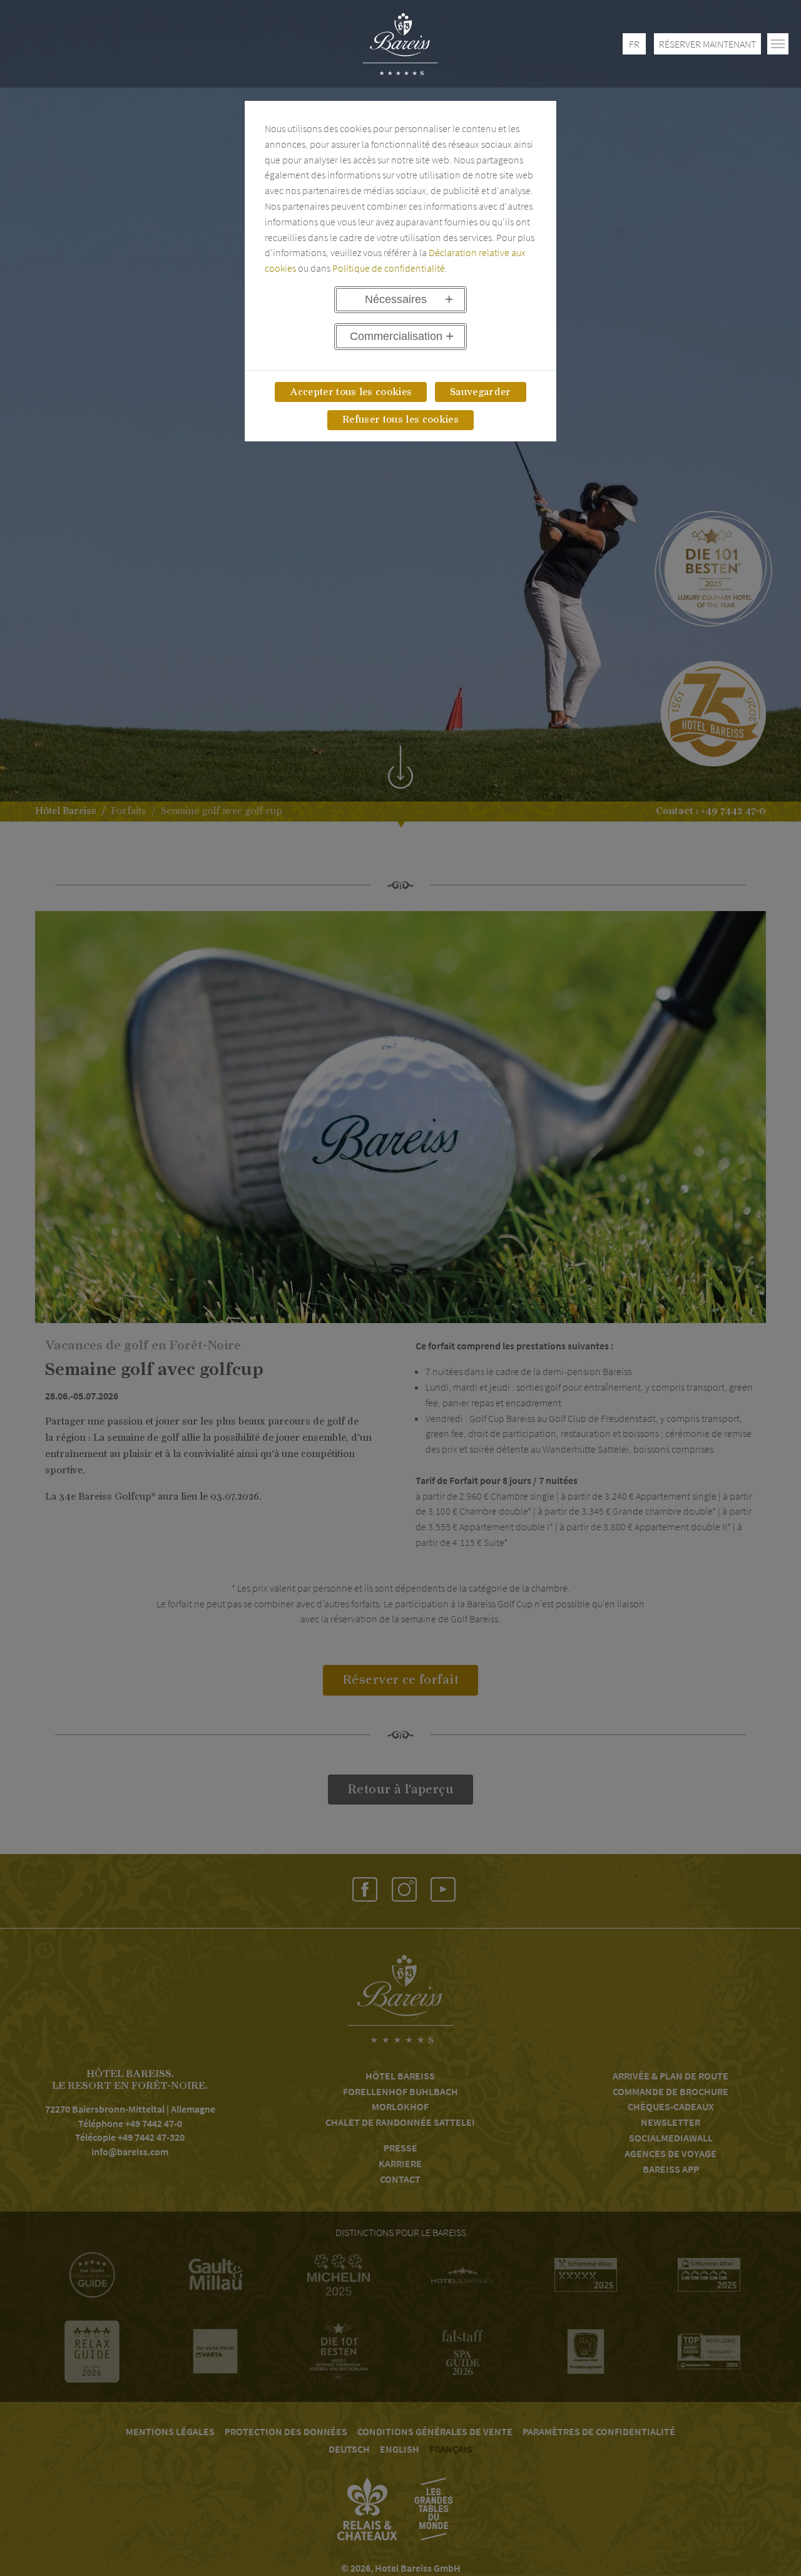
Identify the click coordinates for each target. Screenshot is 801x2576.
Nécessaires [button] (396, 299)
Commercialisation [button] (396, 336)
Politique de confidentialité (389, 268)
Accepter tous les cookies (351, 392)
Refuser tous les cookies (400, 420)
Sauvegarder (481, 392)
